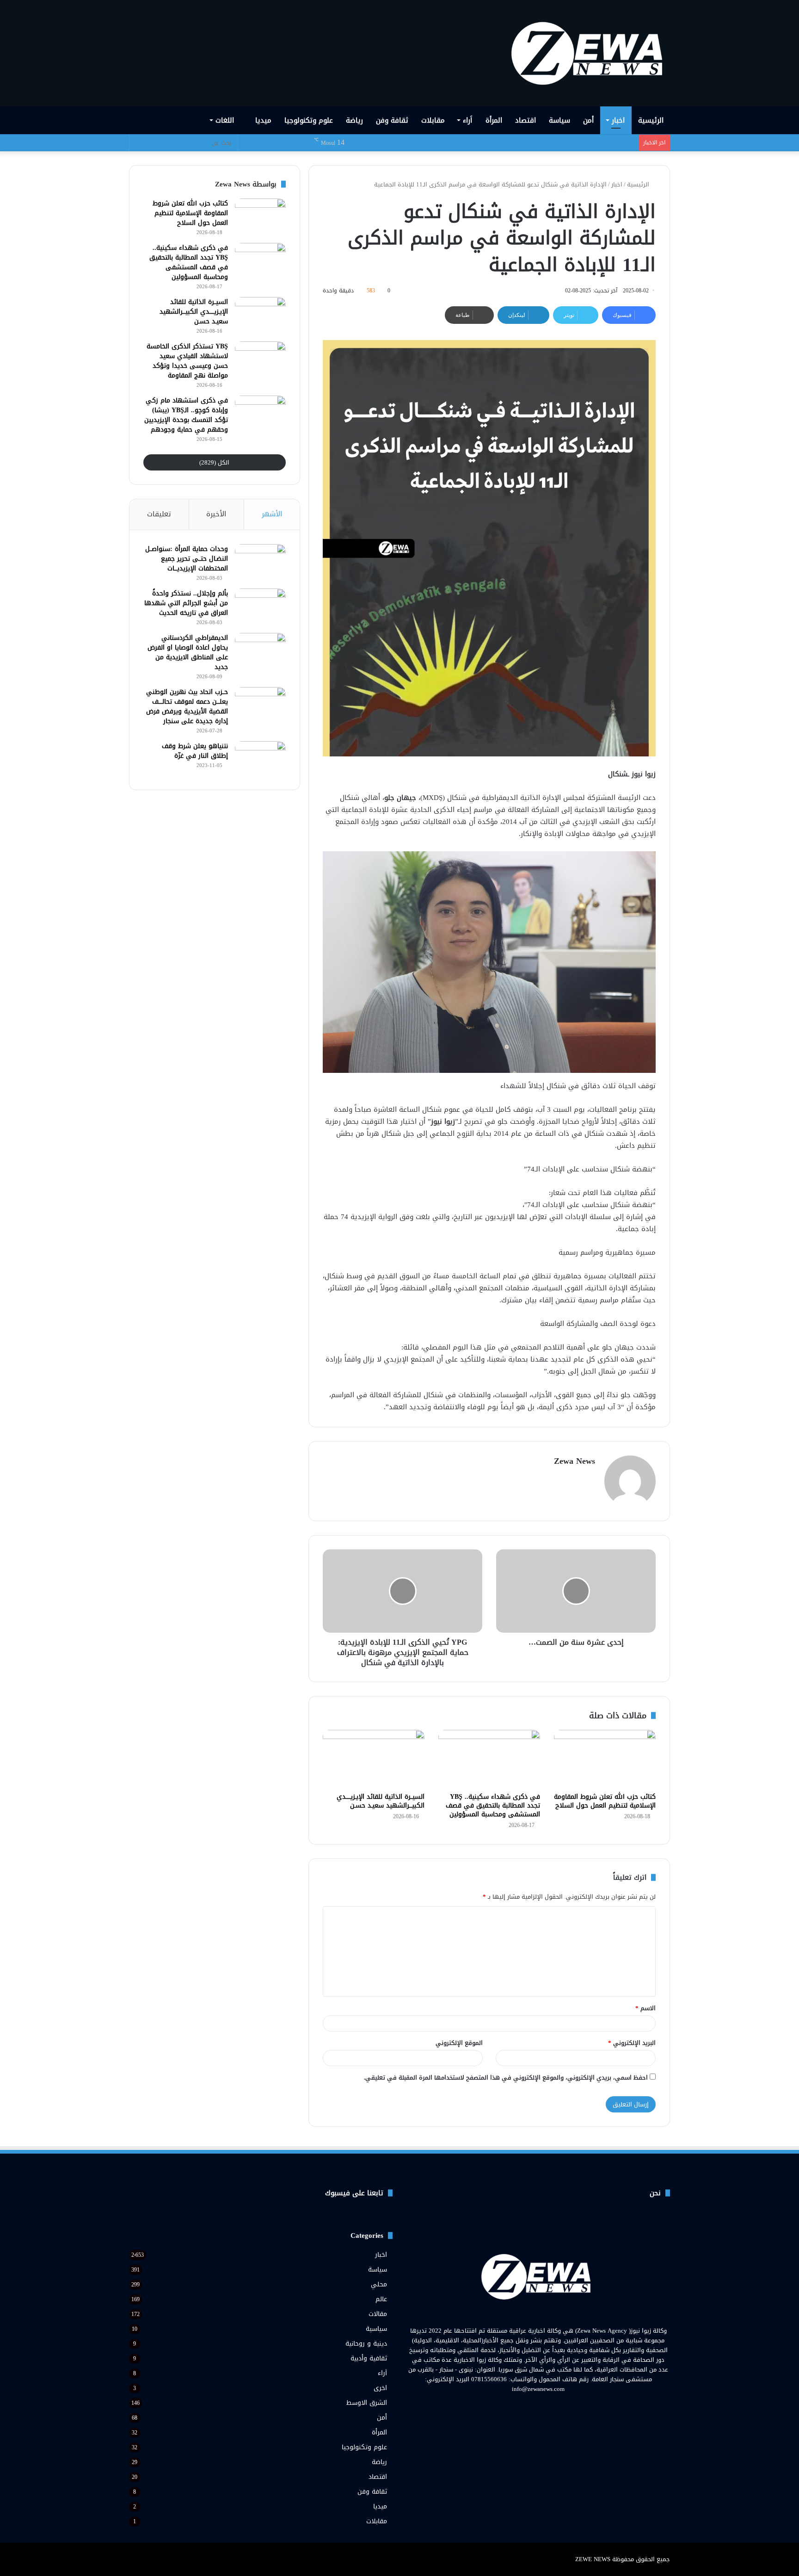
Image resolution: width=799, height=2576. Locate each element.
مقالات (378, 2314)
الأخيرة (216, 514)
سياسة (559, 120)
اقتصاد (525, 120)
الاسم (645, 2008)
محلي (379, 2284)
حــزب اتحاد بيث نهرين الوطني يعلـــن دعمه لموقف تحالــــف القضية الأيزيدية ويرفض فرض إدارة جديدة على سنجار (187, 706)
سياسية (376, 2329)
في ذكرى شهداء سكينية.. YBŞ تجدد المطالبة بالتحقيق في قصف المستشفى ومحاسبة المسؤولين (493, 1805)
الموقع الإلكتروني (459, 2043)
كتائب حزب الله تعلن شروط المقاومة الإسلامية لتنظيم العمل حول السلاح (605, 1801)
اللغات (226, 120)
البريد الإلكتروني (632, 2043)
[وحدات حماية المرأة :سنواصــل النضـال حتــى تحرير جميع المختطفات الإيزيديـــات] (260, 561)
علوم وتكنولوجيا (309, 120)
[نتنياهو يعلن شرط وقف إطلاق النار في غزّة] (260, 759)
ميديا (263, 120)
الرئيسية (651, 120)
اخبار (618, 120)
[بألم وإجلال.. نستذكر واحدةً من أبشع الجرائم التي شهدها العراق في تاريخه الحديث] (260, 606)
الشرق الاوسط (367, 2403)
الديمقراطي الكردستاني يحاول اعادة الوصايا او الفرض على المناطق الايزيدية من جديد (188, 652)
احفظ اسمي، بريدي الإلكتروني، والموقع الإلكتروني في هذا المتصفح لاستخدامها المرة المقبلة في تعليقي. (506, 2078)
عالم (381, 2299)
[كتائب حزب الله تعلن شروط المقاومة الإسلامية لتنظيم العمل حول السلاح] (605, 1759)
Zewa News (575, 1461)
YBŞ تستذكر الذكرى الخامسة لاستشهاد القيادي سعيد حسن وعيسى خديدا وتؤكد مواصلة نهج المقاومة (187, 361)
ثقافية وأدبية (369, 2358)
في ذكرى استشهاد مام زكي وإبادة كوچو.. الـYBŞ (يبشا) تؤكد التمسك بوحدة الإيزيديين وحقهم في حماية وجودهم (186, 415)
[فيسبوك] (555, 2406)
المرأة (494, 120)
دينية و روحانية (366, 2344)
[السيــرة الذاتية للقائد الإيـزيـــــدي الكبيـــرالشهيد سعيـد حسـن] (374, 1759)
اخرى (380, 2388)
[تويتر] (544, 2406)
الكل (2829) (214, 462)
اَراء (467, 120)
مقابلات (433, 120)
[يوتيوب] (533, 2406)
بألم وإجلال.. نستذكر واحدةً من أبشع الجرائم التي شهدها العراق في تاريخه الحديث (186, 603)
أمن (588, 120)
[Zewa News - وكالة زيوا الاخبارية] (590, 53)
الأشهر (272, 514)
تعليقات (159, 514)
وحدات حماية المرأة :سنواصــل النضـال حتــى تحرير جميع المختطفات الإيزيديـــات (187, 559)
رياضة (354, 120)
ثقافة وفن (392, 120)
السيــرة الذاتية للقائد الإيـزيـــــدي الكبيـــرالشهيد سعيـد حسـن (381, 1801)
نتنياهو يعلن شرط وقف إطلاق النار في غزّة (195, 751)
